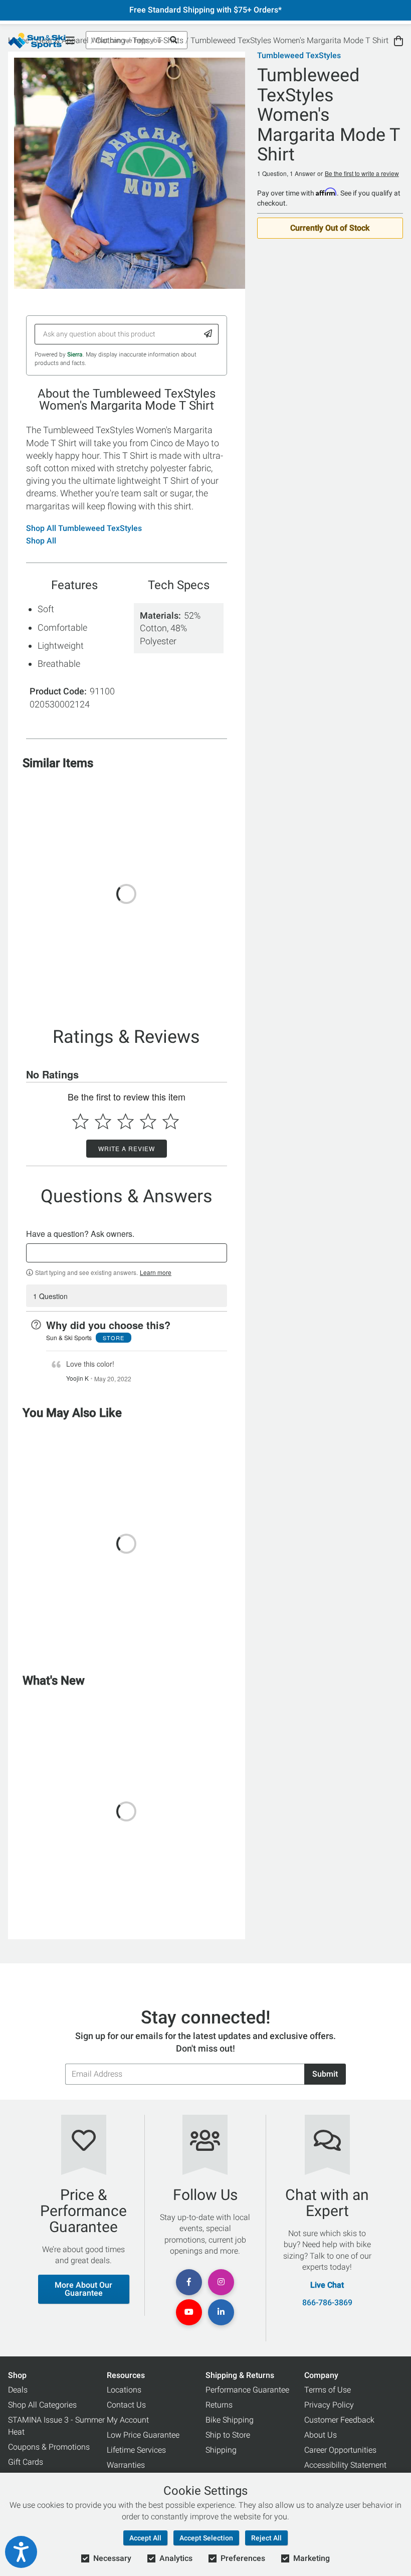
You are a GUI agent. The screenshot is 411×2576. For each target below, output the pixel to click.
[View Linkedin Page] (221, 2312)
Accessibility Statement (345, 2465)
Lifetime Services (136, 2450)
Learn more (156, 1272)
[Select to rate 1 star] (80, 1121)
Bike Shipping (230, 2420)
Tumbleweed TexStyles (299, 56)
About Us (321, 2435)
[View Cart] (398, 41)
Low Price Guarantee (143, 2435)
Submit (325, 2074)
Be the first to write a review (362, 173)
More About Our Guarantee (83, 2289)
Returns (219, 2405)
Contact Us (126, 2405)
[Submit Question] (208, 334)
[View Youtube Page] (189, 2312)
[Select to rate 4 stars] (148, 1121)
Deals (18, 2390)
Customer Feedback (339, 2420)
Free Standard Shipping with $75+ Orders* (205, 10)
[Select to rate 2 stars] (103, 1121)
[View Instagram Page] (221, 2282)
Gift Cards (26, 2462)
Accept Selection (206, 2538)
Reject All (266, 2538)
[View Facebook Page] (189, 2282)
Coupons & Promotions (49, 2447)
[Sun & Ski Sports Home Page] (37, 41)
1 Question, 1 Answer (286, 173)
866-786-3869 (327, 2303)
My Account (128, 2420)
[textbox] (127, 1253)
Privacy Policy (329, 2405)
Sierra (75, 354)
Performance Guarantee (247, 2390)
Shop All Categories (42, 2405)
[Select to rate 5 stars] (171, 1121)
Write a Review (127, 1148)
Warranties (126, 2465)
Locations (124, 2390)
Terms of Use (328, 2390)
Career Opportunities (340, 2450)
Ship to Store (228, 2435)
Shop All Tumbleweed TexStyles (84, 528)
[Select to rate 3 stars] (126, 1121)
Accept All (145, 2538)
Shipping (221, 2450)
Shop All (41, 541)
